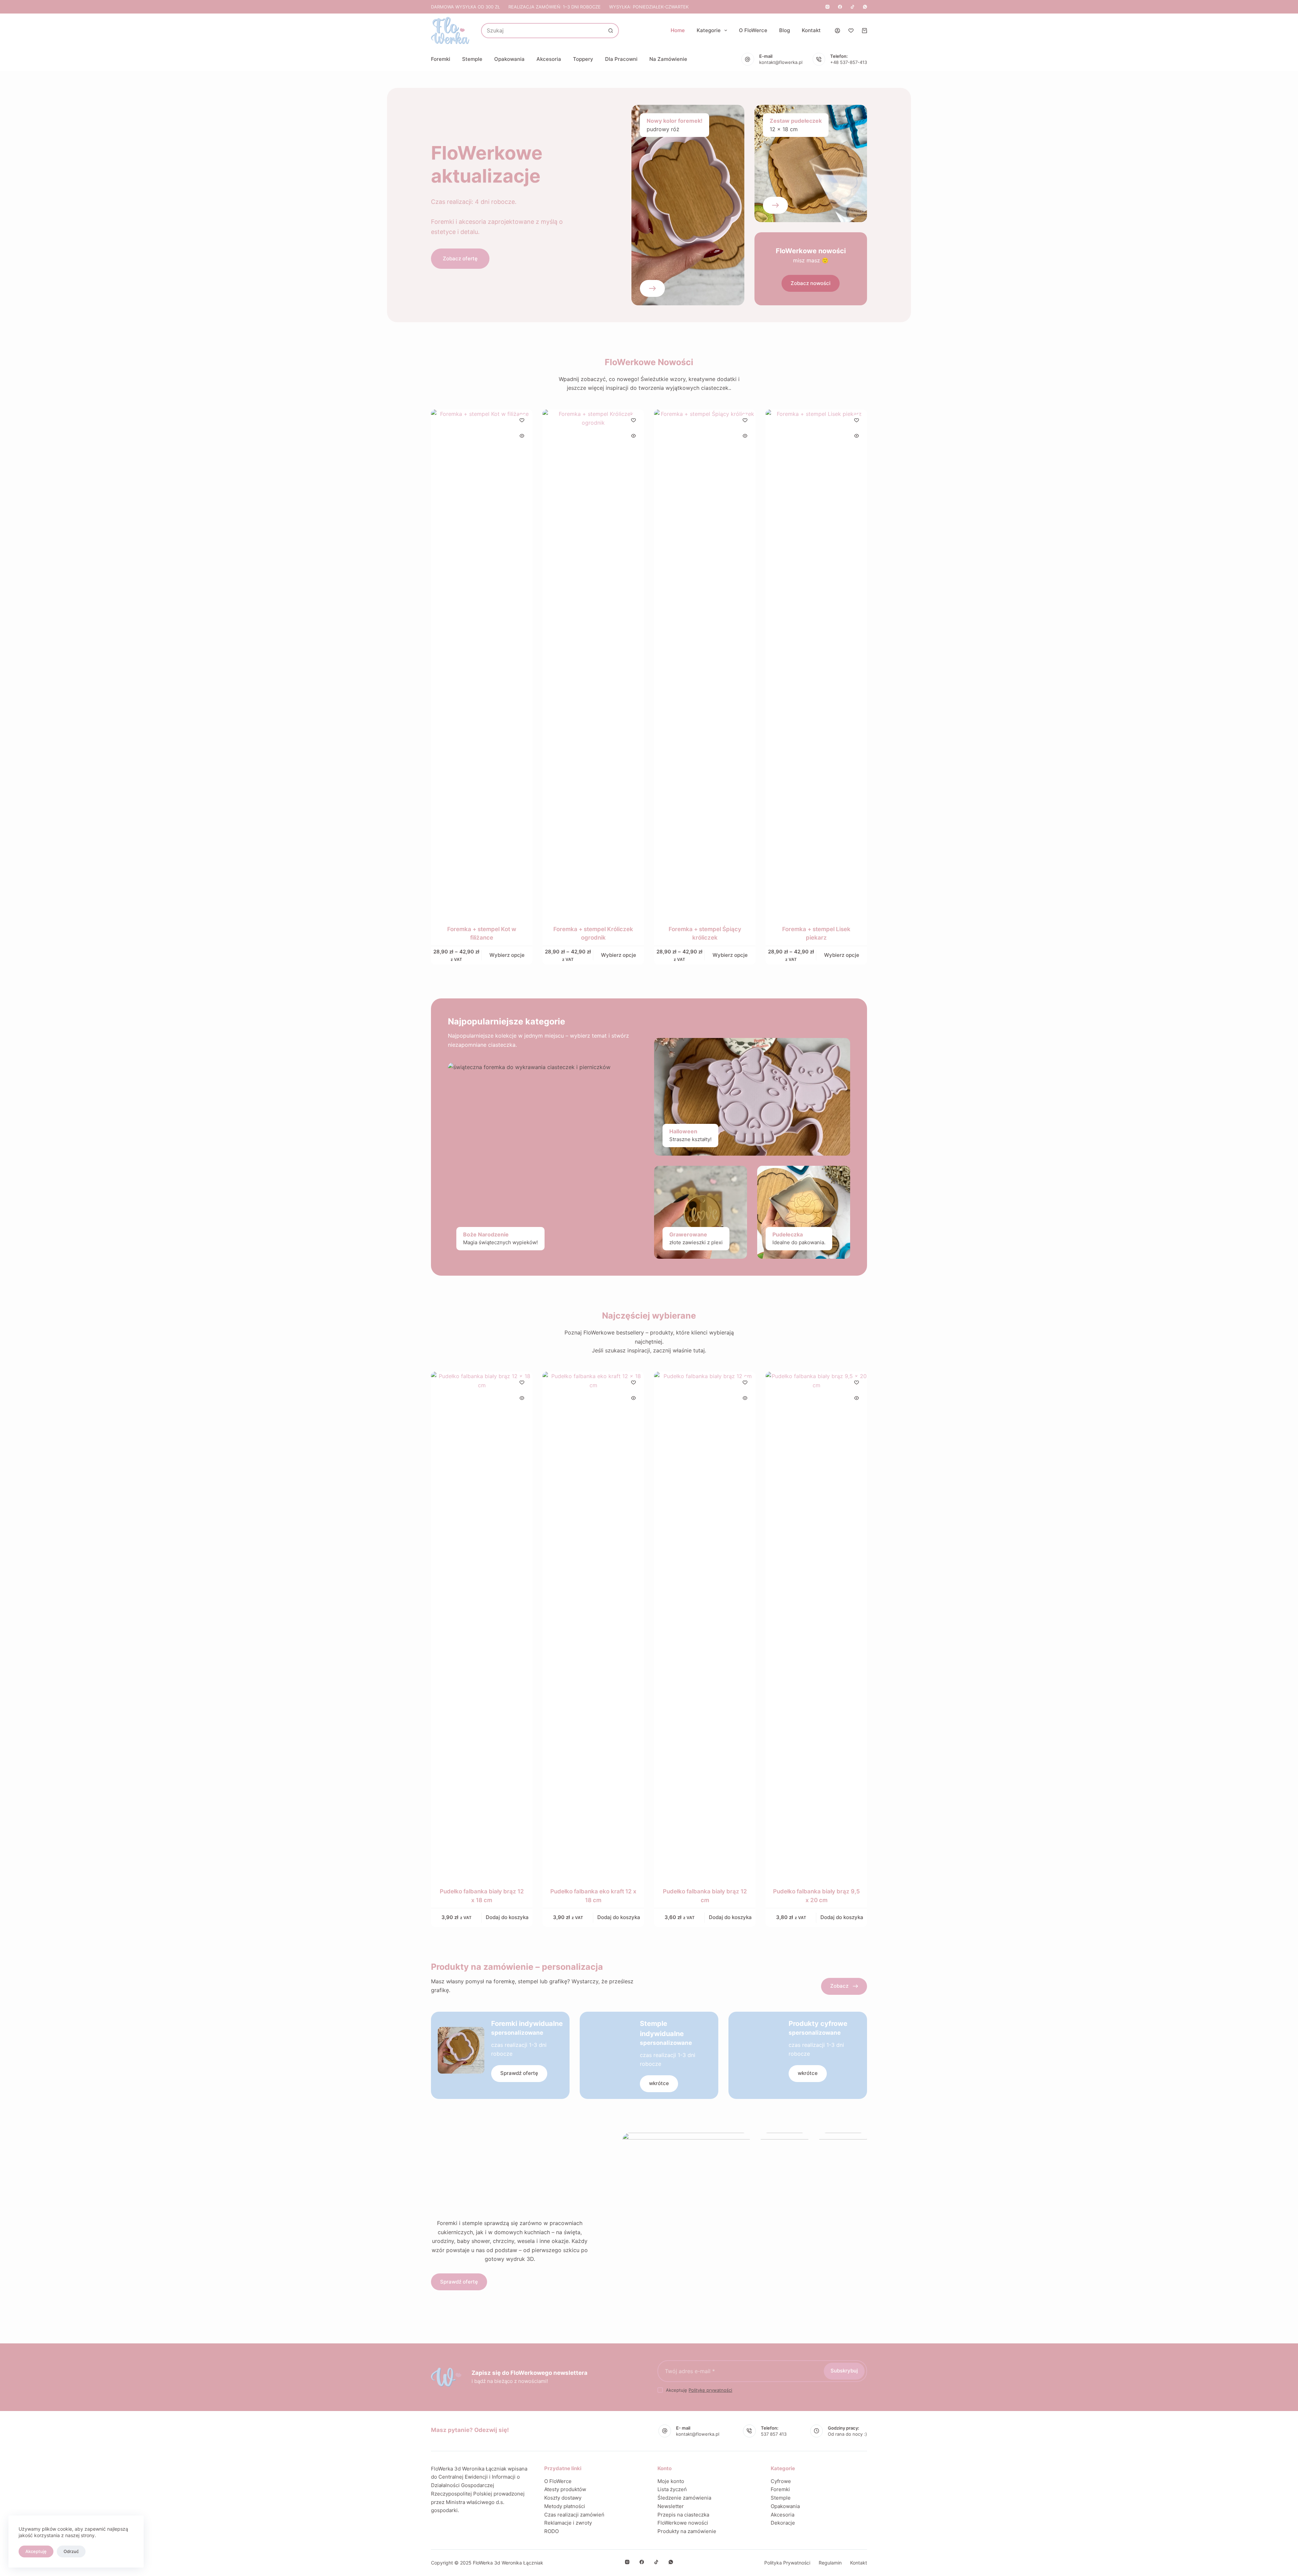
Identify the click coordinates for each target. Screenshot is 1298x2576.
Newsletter (671, 2506)
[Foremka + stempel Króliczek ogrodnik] (593, 663)
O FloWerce (753, 30)
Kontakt (811, 30)
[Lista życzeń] (851, 31)
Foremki (441, 59)
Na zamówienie (668, 59)
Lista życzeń (672, 2489)
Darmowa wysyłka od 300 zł (465, 7)
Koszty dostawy (563, 2498)
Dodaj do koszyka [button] (507, 1917)
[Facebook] (840, 7)
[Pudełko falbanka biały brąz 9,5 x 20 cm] (816, 1625)
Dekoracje (783, 2523)
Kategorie (709, 30)
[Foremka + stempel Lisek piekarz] (816, 663)
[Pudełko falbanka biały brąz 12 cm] (705, 1625)
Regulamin (830, 2563)
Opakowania (509, 59)
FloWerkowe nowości (683, 2523)
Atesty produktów (565, 2489)
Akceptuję (36, 2551)
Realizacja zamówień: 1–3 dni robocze (555, 7)
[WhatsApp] (865, 7)
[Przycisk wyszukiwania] (611, 31)
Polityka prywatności (787, 2563)
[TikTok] (852, 7)
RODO (551, 2531)
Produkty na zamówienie (687, 2531)
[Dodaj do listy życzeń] (522, 420)
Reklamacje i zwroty (568, 2523)
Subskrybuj (844, 2371)
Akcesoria (549, 59)
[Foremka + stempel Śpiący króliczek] (705, 663)
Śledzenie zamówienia (684, 2498)
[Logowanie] (837, 31)
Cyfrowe (781, 2481)
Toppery (583, 59)
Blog (785, 30)
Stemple (472, 59)
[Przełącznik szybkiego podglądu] (522, 436)
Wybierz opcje (507, 955)
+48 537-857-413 (849, 62)
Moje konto (671, 2481)
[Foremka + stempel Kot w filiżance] (482, 663)
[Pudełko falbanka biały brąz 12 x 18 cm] (482, 1625)
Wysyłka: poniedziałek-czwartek (649, 7)
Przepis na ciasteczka (683, 2515)
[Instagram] (827, 7)
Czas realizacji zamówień (574, 2515)
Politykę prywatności (710, 2390)
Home (678, 30)
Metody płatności (565, 2506)
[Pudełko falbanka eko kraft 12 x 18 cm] (593, 1625)
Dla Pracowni (621, 59)
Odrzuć (71, 2551)
